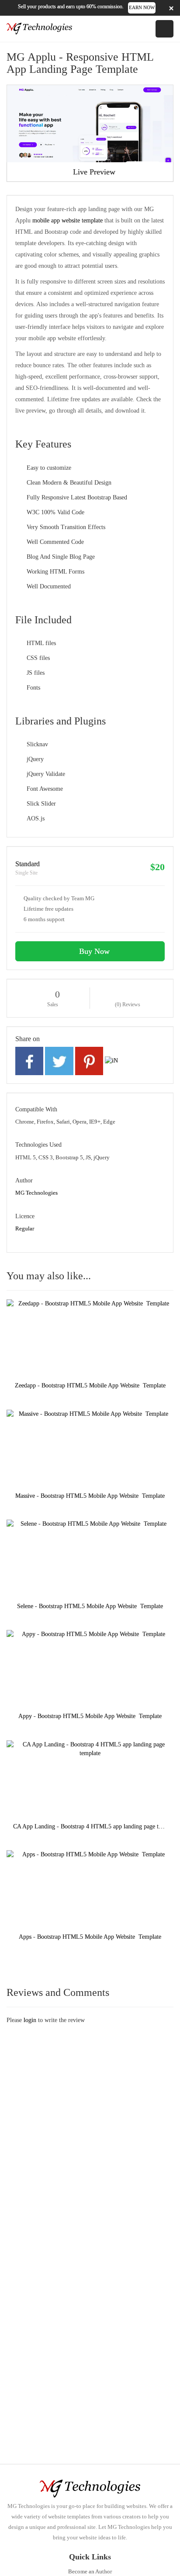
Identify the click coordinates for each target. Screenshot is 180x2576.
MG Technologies (36, 1193)
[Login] (148, 29)
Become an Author (90, 2571)
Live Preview (93, 172)
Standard (28, 864)
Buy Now (93, 951)
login (30, 2020)
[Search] (135, 29)
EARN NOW (142, 7)
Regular (25, 1228)
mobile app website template (67, 220)
